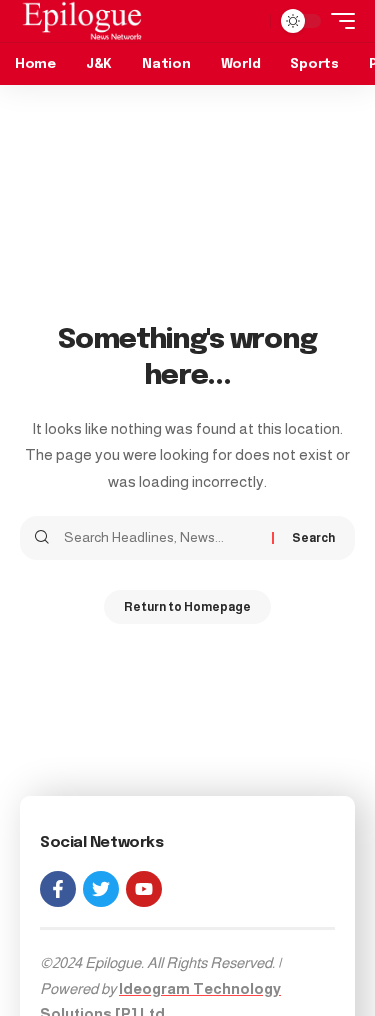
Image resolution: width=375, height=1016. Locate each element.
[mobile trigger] (338, 21)
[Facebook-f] (58, 889)
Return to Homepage (187, 607)
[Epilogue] (82, 21)
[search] (250, 21)
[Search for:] (160, 538)
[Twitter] (101, 889)
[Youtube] (144, 889)
